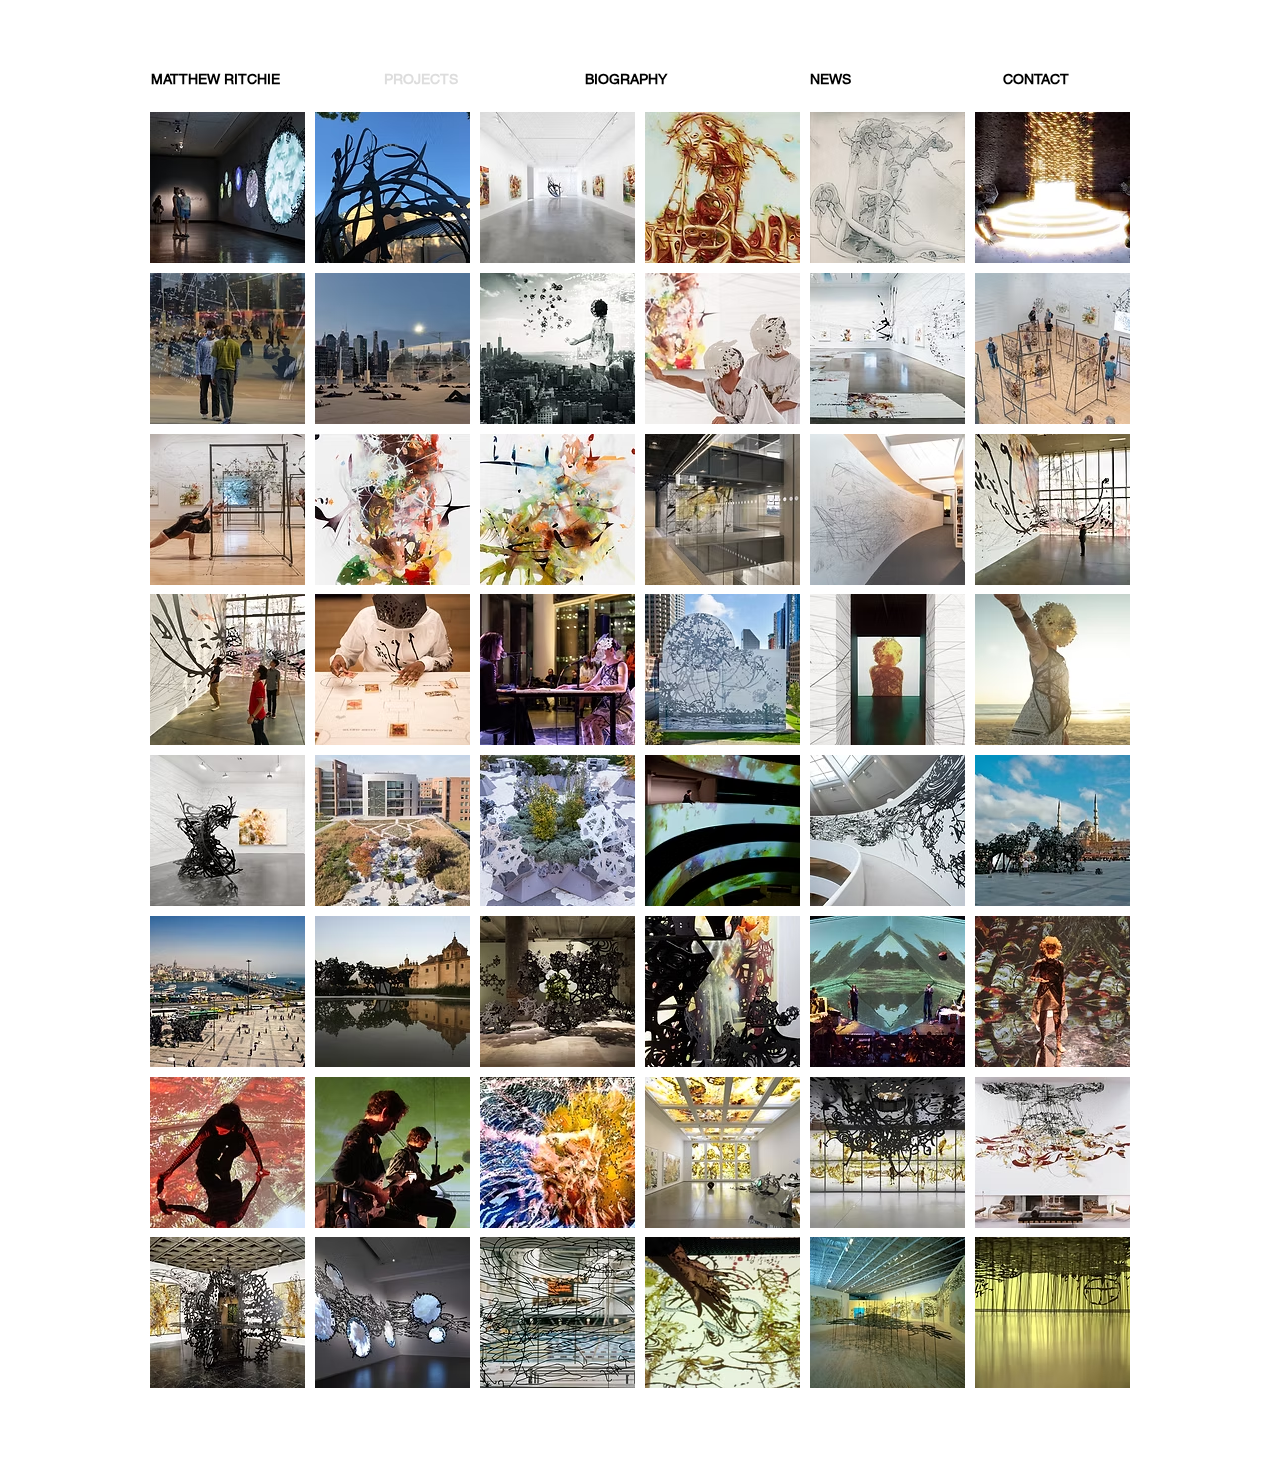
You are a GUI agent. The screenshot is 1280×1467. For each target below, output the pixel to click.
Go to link (187, 131)
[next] (1093, 760)
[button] (227, 187)
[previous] (186, 760)
